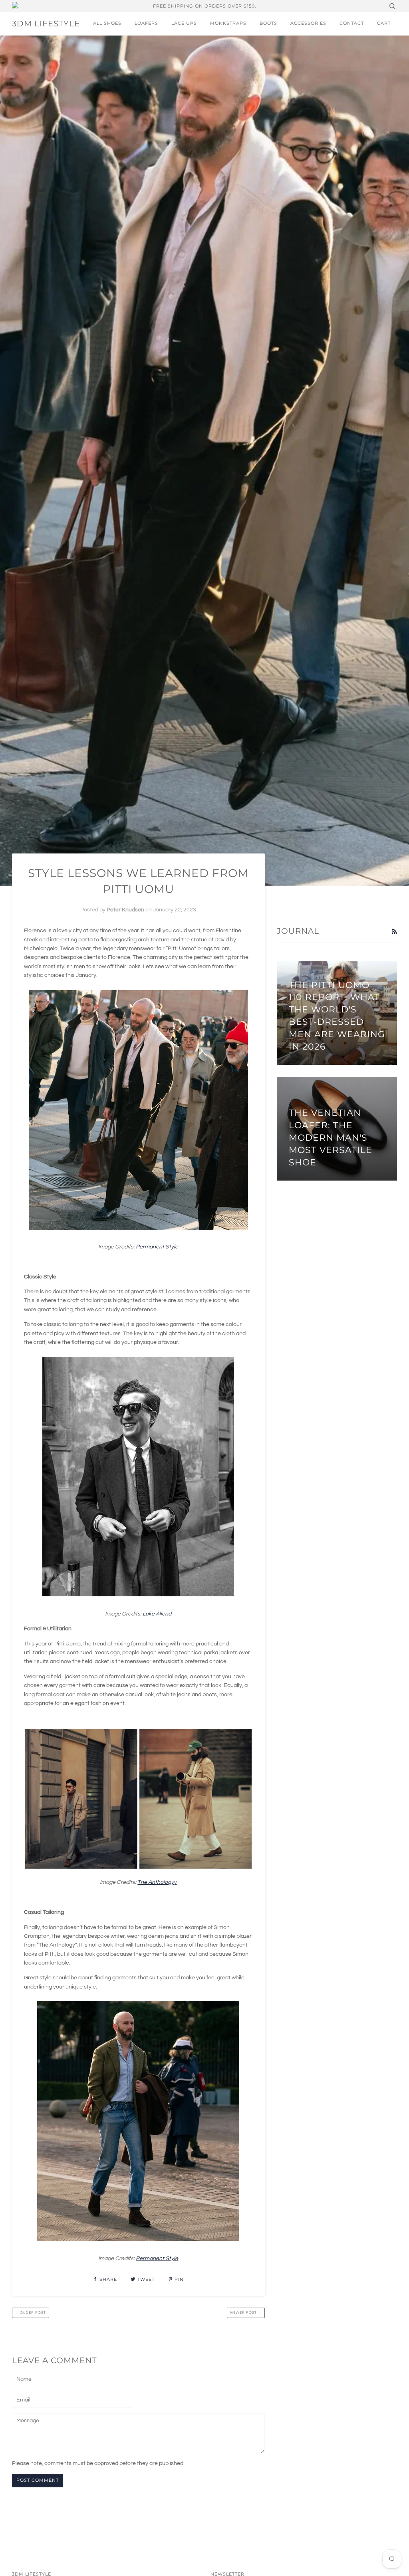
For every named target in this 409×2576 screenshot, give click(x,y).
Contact (352, 23)
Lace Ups (184, 23)
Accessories (308, 23)
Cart (384, 23)
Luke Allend (157, 1614)
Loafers (146, 23)
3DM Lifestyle (46, 24)
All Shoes (107, 23)
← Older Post (31, 2312)
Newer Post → (246, 2312)
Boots (268, 23)
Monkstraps (228, 23)
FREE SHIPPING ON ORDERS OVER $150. (204, 6)
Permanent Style (157, 1247)
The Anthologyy (157, 1882)
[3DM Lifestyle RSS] (394, 932)
